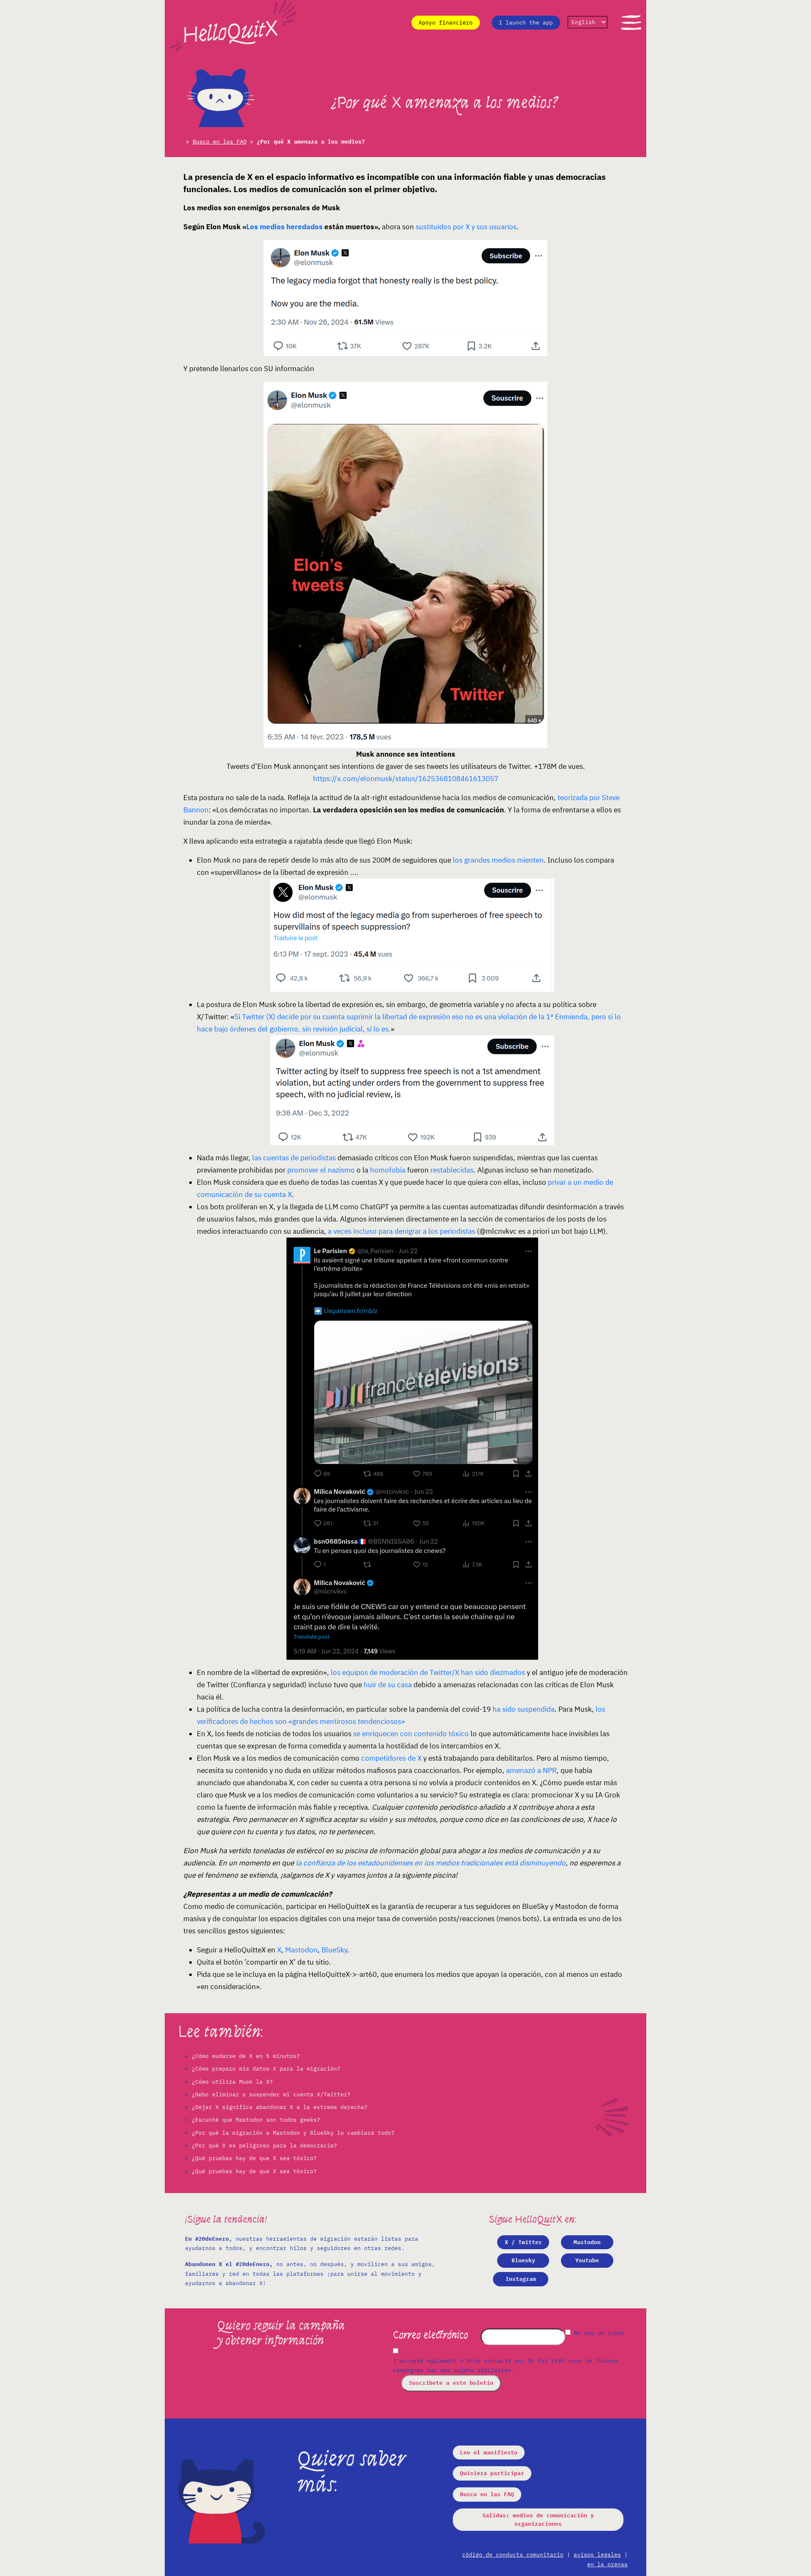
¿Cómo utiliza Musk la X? (232, 2082)
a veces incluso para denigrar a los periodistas (401, 1231)
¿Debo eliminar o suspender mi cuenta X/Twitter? (271, 2094)
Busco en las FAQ (220, 142)
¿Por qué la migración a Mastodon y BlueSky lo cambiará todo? (293, 2133)
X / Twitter (523, 2242)
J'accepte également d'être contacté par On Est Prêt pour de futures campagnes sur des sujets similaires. (506, 2366)
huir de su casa (388, 1685)
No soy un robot (598, 2333)
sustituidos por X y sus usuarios (466, 227)
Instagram (521, 2279)
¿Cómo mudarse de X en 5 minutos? (246, 2056)
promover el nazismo (321, 1170)
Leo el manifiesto (489, 2452)
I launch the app (526, 23)
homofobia (388, 1170)
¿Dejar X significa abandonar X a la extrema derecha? (280, 2107)
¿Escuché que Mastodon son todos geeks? (256, 2120)
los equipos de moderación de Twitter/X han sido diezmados (428, 1672)
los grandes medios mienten (498, 860)
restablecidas (452, 1170)
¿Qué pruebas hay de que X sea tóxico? (254, 2158)
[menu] (631, 22)
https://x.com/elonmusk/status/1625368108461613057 (406, 779)
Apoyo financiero (446, 23)
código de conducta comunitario (513, 2555)
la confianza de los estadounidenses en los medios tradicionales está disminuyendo (431, 1863)
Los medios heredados (284, 227)
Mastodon (301, 1950)
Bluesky (523, 2260)
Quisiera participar (492, 2473)
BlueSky (334, 1950)
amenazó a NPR (531, 1770)
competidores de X (391, 1758)
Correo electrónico (430, 2335)
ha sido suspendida (524, 1709)
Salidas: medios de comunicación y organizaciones (538, 2520)
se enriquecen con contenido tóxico (411, 1734)
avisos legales (597, 2555)
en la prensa (607, 2564)
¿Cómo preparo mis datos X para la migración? (266, 2069)
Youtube (587, 2260)
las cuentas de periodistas (294, 1158)
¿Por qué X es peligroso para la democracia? (264, 2146)
